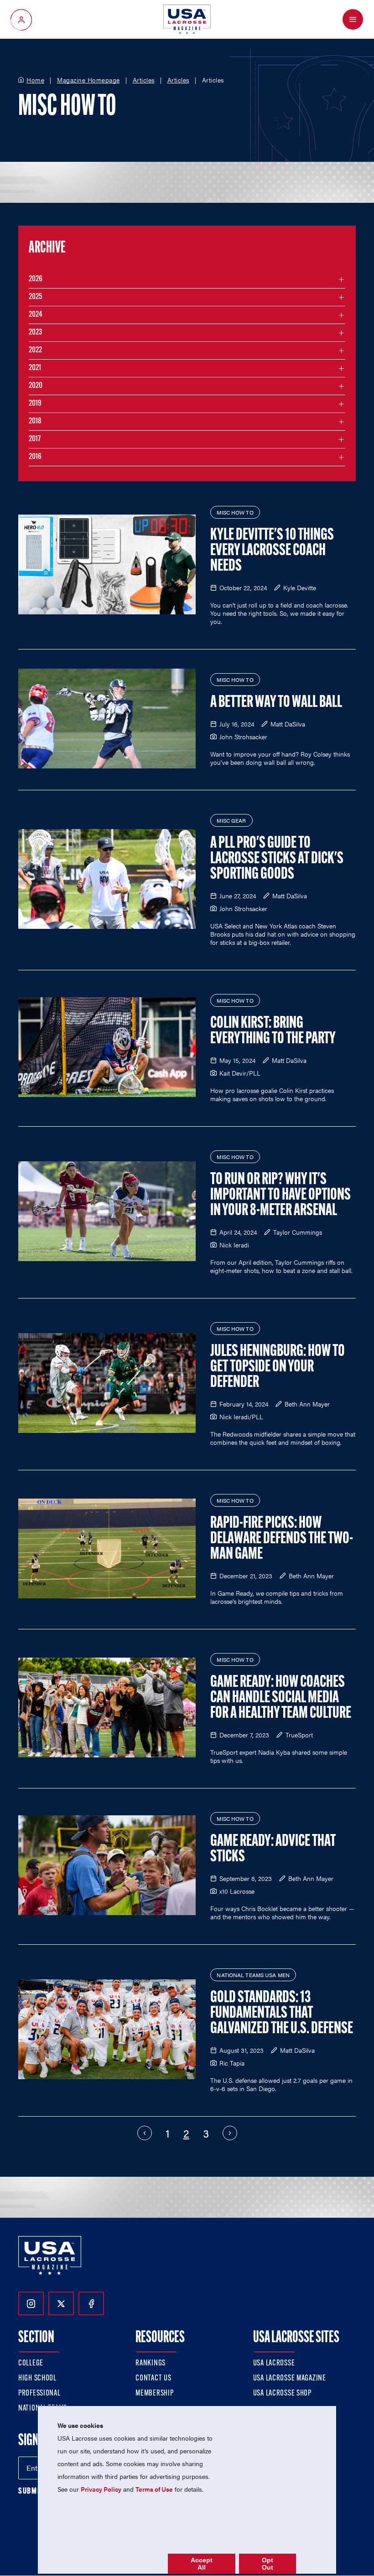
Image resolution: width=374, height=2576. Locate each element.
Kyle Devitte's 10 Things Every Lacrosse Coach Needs (272, 551)
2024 (36, 315)
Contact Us (153, 2379)
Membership (154, 2394)
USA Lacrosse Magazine (290, 2379)
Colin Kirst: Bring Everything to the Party (273, 1031)
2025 (35, 297)
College (31, 2364)
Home (35, 80)
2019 (35, 404)
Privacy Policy (101, 2489)
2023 (35, 333)
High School (37, 2379)
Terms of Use (154, 2489)
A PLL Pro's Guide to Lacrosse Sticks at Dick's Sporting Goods (277, 859)
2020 (36, 386)
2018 (35, 422)
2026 (36, 279)
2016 (35, 457)
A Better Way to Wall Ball (276, 703)
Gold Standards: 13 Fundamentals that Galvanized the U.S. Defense (282, 2014)
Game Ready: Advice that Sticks (273, 1850)
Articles (144, 80)
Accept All (202, 2564)
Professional (39, 2394)
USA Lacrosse (274, 2364)
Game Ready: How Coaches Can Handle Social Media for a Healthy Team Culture (281, 1698)
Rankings (151, 2364)
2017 (35, 439)
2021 (35, 368)
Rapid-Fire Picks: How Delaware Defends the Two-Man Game (282, 1539)
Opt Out (268, 2564)
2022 (35, 350)
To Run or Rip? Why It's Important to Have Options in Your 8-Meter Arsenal (280, 1195)
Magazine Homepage (88, 80)
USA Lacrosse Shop (282, 2394)
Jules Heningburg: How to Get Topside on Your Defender (278, 1367)
